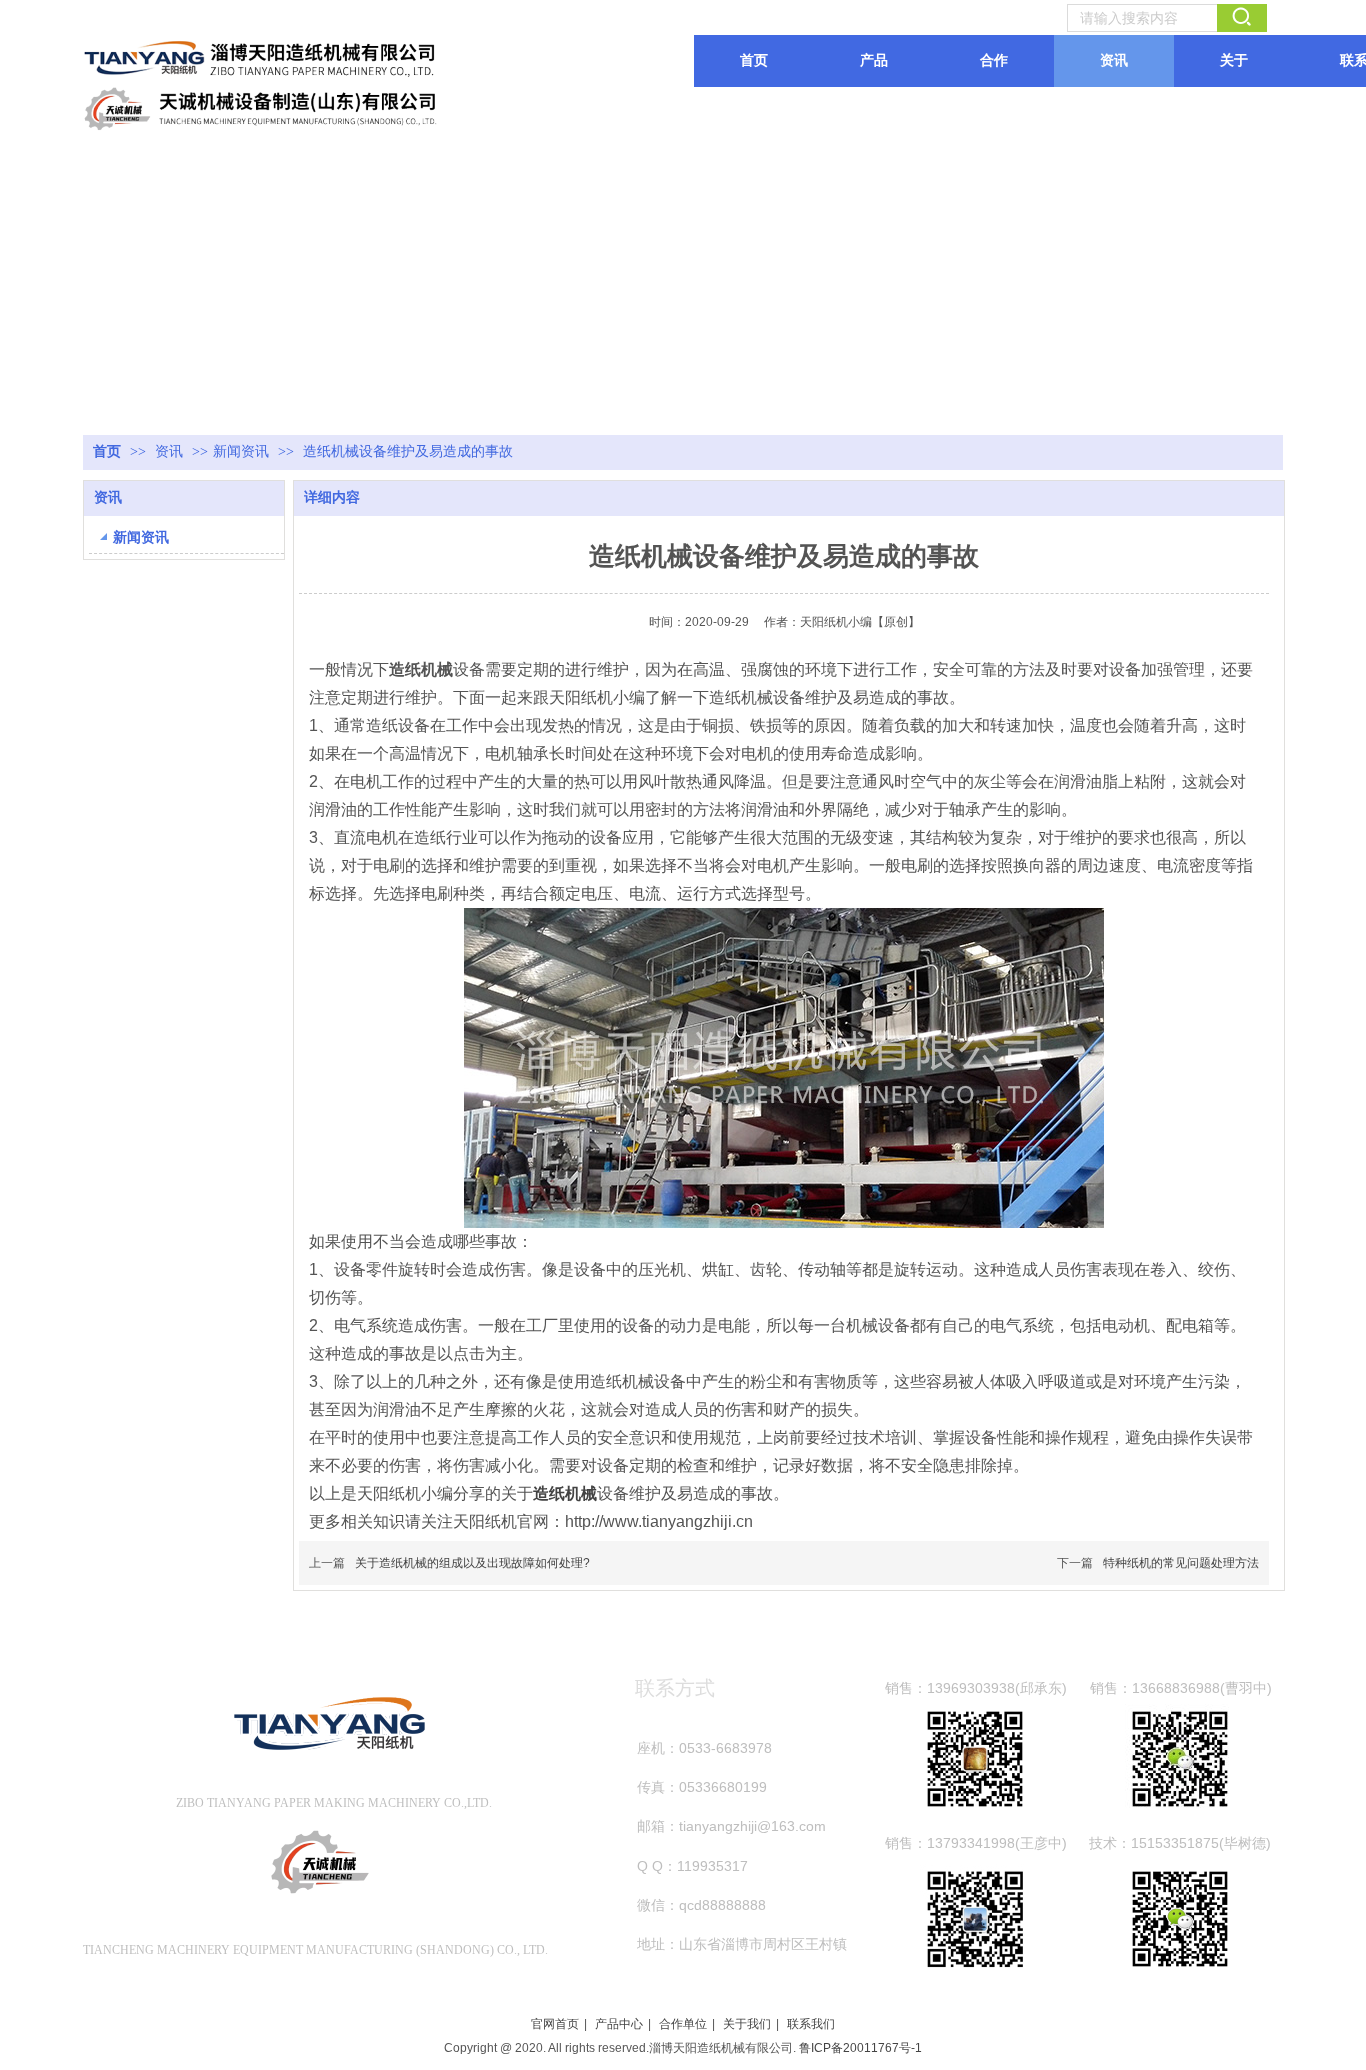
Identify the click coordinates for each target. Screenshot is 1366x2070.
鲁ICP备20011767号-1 (860, 2048)
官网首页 (555, 2024)
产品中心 (619, 2024)
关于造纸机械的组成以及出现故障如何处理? (472, 1563)
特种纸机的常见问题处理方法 (1181, 1563)
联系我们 (811, 2024)
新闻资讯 (241, 451)
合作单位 (683, 2024)
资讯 (171, 451)
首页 (107, 451)
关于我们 (747, 2024)
